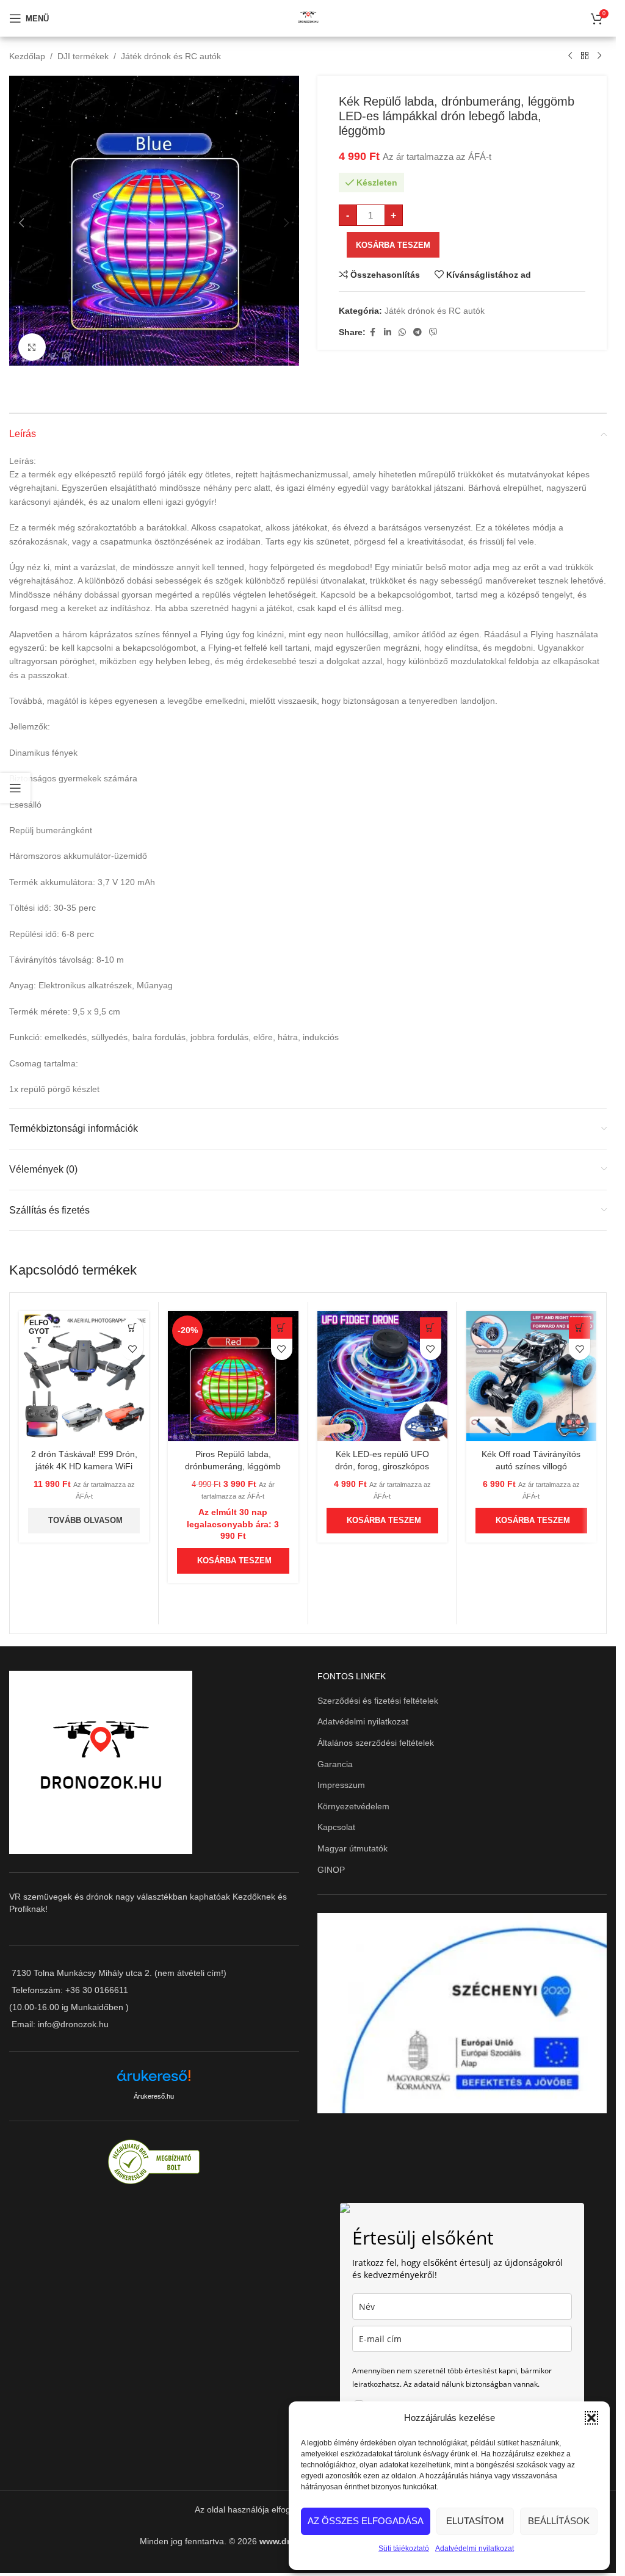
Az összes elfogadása (366, 2521)
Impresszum (341, 1781)
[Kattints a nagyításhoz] (32, 343)
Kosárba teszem (393, 245)
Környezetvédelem (353, 1802)
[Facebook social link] (373, 332)
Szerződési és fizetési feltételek (378, 1696)
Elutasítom (475, 2521)
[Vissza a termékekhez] (585, 56)
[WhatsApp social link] (402, 332)
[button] (591, 2418)
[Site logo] (308, 18)
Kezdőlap (27, 56)
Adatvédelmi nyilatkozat (475, 2549)
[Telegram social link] (417, 332)
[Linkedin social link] (388, 332)
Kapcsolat (336, 1823)
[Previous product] (570, 56)
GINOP (331, 1865)
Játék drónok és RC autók (171, 56)
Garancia (335, 1760)
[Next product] (599, 56)
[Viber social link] (433, 332)
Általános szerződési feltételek (376, 1738)
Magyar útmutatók (352, 1844)
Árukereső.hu (154, 2092)
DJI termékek (83, 56)
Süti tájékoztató (404, 2549)
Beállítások (559, 2521)
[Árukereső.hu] (154, 2076)
